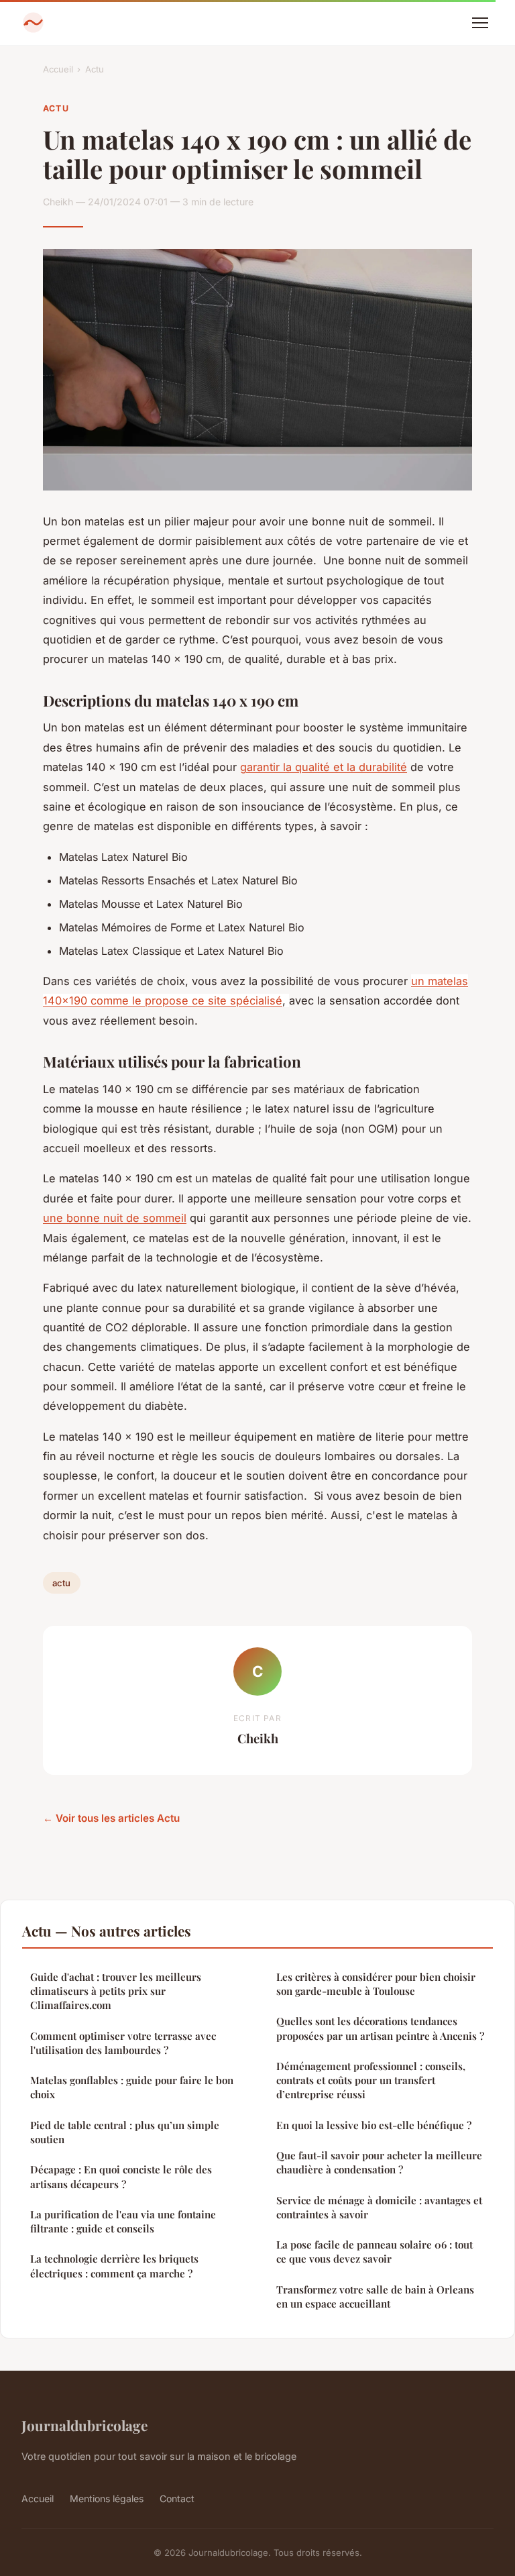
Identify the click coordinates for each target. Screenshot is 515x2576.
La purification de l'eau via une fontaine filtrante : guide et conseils (123, 2221)
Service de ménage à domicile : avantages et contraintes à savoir (379, 2207)
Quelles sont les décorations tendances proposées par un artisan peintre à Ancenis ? (380, 2028)
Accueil (58, 69)
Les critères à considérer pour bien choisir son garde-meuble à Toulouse (376, 1984)
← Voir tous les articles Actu (111, 1818)
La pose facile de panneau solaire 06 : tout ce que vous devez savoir (375, 2252)
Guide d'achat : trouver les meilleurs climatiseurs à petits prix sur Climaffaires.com (116, 1991)
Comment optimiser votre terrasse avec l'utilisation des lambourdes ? (123, 2043)
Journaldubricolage (84, 2425)
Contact (177, 2498)
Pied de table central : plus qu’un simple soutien (125, 2132)
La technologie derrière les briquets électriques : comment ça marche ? (114, 2266)
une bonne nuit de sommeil (115, 1218)
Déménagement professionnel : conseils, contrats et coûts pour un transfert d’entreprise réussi (371, 2080)
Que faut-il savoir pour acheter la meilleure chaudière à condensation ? (379, 2162)
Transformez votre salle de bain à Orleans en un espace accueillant (375, 2297)
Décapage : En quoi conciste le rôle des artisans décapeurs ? (121, 2176)
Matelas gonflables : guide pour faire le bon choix (132, 2087)
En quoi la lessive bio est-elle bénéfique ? (374, 2125)
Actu (95, 69)
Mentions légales (107, 2498)
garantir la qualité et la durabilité (324, 767)
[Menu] (480, 23)
